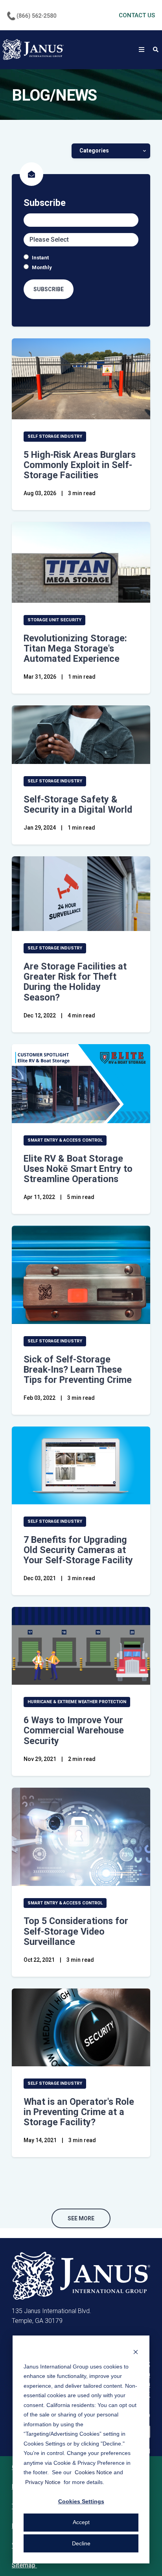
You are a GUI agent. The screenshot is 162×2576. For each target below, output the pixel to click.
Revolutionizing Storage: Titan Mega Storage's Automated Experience (75, 648)
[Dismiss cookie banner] (136, 2351)
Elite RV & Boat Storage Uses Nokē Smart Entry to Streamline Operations (78, 1169)
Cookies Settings (81, 2501)
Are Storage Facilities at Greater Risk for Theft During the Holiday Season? (75, 982)
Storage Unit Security (54, 620)
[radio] (81, 258)
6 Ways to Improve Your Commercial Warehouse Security (74, 1730)
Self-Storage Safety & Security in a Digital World (78, 804)
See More (81, 2218)
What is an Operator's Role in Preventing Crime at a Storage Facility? (79, 2112)
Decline (81, 2543)
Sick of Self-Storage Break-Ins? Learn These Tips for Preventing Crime (78, 1370)
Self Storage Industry (55, 436)
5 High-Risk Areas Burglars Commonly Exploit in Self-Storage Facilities (80, 465)
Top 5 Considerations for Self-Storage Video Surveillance (76, 1931)
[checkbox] (81, 263)
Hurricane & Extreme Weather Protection (77, 1702)
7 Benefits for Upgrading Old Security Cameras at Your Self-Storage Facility (78, 1550)
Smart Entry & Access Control (65, 1140)
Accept (81, 2522)
